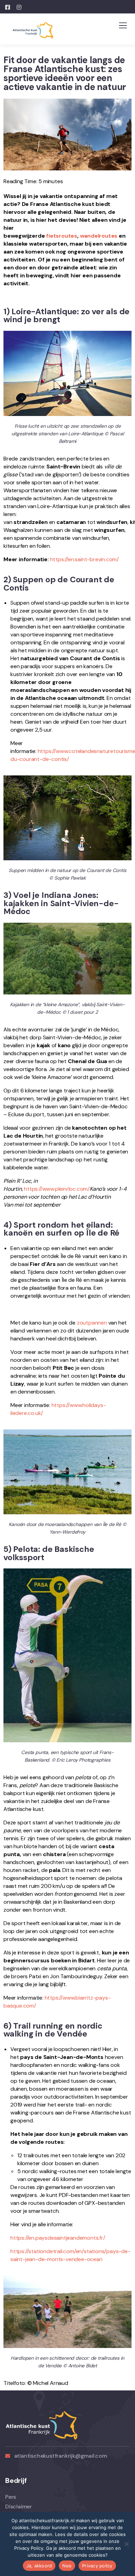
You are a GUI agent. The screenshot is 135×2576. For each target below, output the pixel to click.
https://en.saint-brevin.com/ (84, 559)
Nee (67, 2566)
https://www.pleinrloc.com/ (57, 1189)
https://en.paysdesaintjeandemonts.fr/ (58, 2238)
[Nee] (126, 2544)
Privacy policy (97, 2566)
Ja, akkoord (39, 2566)
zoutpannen (92, 1323)
